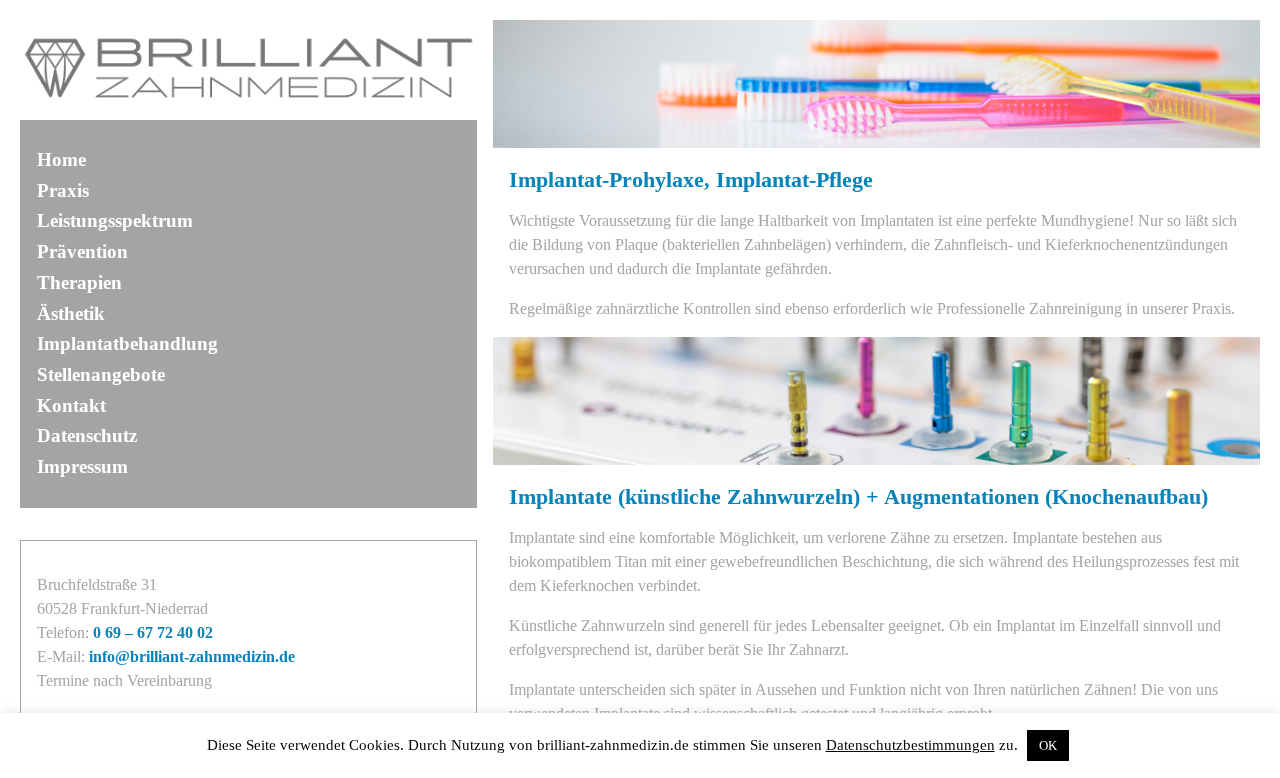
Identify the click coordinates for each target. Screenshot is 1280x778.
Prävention (82, 251)
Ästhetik (71, 313)
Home (61, 159)
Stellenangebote (101, 374)
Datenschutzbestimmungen (910, 745)
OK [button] (1048, 745)
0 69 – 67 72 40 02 (153, 632)
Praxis (63, 190)
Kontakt (71, 405)
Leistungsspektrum (115, 220)
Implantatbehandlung (127, 343)
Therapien (79, 282)
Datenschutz (87, 435)
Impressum (82, 466)
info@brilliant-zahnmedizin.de (192, 656)
